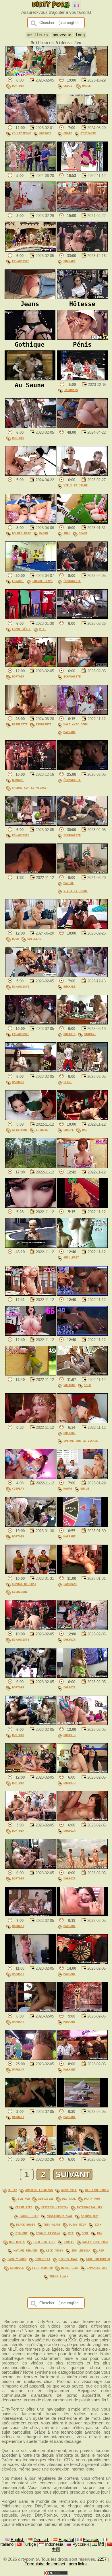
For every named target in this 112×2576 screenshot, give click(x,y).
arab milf (69, 2190)
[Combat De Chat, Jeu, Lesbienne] (31, 1573)
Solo (87, 1385)
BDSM (16, 939)
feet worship (43, 2268)
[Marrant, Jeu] (31, 1071)
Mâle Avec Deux (76, 724)
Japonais (71, 390)
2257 (102, 2559)
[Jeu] (31, 170)
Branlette (20, 724)
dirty (13, 2190)
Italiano (7, 2544)
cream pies (24, 2207)
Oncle (86, 86)
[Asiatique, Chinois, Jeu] (31, 1119)
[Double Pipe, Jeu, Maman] (31, 522)
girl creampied (98, 2259)
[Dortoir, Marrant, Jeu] (82, 1023)
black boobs (26, 2224)
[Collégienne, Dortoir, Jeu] (31, 122)
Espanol (18, 581)
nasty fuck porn (95, 2242)
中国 (56, 2549)
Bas (85, 1130)
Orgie (68, 133)
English (18, 2540)
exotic (69, 2242)
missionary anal (60, 2216)
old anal (69, 2198)
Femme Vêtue (22, 629)
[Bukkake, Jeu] (82, 250)
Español (66, 2540)
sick (98, 2224)
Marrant (69, 732)
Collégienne (22, 133)
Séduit (69, 86)
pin (100, 2233)
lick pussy (55, 2250)
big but (22, 2233)
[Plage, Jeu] (82, 1071)
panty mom (92, 2198)
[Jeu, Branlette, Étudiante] (31, 713)
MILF (43, 629)
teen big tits (44, 2242)
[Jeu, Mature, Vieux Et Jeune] (82, 872)
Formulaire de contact (45, 2564)
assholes (17, 2268)
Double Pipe (22, 533)
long (80, 35)
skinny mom (90, 2216)
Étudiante (88, 133)
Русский (81, 2544)
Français (91, 2540)
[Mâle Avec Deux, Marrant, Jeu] (82, 713)
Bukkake (69, 261)
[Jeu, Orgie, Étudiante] (82, 122)
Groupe (69, 1130)
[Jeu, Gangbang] (82, 1573)
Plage (68, 1082)
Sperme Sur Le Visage (29, 788)
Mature (69, 883)
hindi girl (70, 2268)
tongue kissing (48, 2233)
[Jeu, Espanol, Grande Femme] (31, 570)
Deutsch (41, 2540)
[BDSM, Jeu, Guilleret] (31, 928)
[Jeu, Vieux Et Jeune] (82, 474)
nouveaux (62, 35)
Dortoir (18, 86)
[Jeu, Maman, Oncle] (82, 1477)
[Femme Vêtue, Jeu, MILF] (31, 618)
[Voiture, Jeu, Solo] (82, 1374)
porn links (78, 2564)
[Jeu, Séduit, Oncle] (82, 75)
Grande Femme (43, 581)
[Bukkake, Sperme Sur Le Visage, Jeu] (31, 769)
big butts (17, 2242)
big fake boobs (97, 2190)
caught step (29, 2216)
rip (101, 2250)
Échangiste (21, 261)
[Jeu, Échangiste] (31, 250)
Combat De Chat (24, 1584)
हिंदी (101, 2544)
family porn (17, 2259)
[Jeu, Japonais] (83, 379)
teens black (59, 2276)
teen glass (52, 2224)
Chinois (42, 1130)
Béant (83, 533)
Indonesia (54, 2544)
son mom (24, 2198)
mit (71, 2233)
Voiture (69, 1385)
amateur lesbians (39, 2190)
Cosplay (18, 1488)
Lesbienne (20, 1592)
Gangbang (70, 1584)
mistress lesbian (55, 2207)
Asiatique (20, 1130)
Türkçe (29, 2544)
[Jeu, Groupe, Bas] (82, 1119)
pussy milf (78, 2224)
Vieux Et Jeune (76, 485)
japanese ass (97, 2268)
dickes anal (68, 2259)
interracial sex (90, 2207)
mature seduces (26, 2250)
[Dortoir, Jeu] (31, 75)
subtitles (46, 2198)
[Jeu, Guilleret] (82, 1246)
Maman (44, 533)
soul (85, 2233)
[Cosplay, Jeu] (31, 1477)
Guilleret (35, 939)
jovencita (43, 2259)
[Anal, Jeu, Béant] (82, 522)
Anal (67, 533)
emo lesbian (81, 2250)
